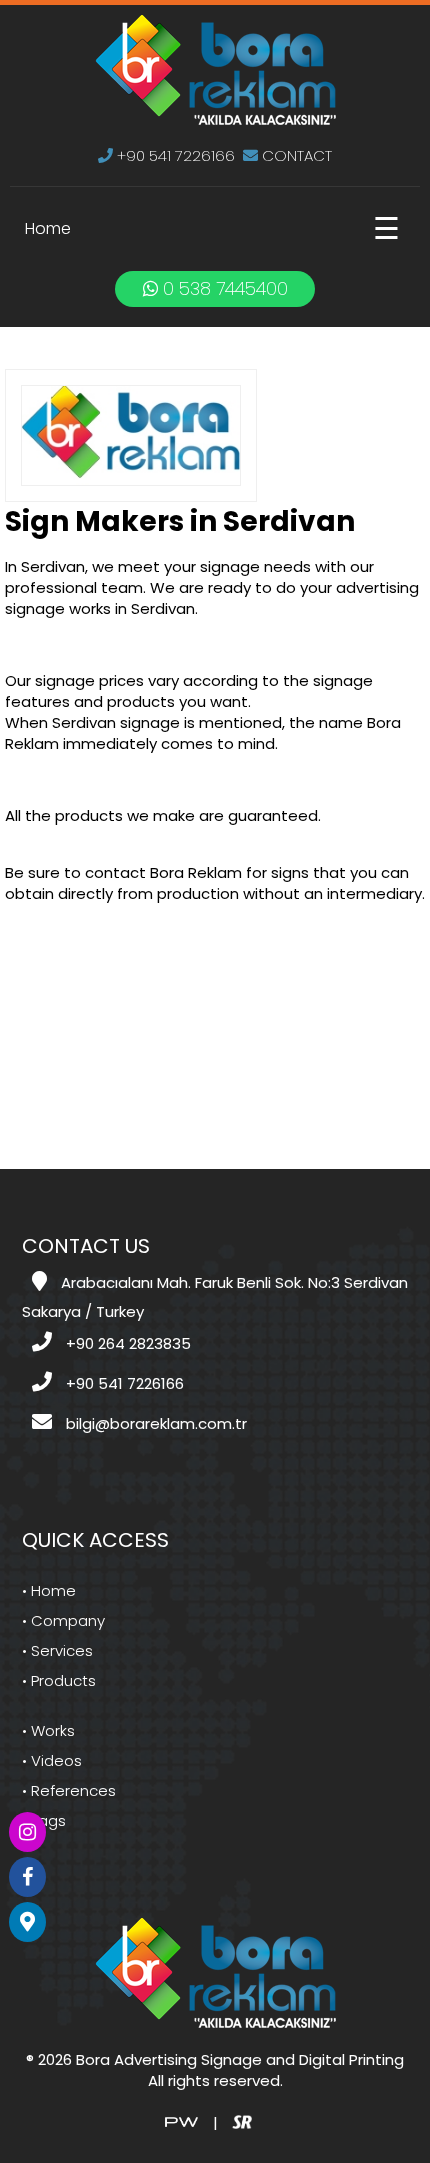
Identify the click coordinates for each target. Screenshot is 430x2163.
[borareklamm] (27, 1877)
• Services (57, 1650)
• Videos (52, 1760)
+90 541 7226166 (174, 155)
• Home (49, 1590)
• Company (63, 1620)
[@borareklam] (27, 1832)
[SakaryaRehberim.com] (242, 2120)
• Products (59, 1680)
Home (48, 228)
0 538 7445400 (223, 288)
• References (69, 1790)
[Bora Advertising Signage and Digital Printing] (215, 68)
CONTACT (295, 155)
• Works (48, 1730)
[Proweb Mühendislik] (181, 2120)
